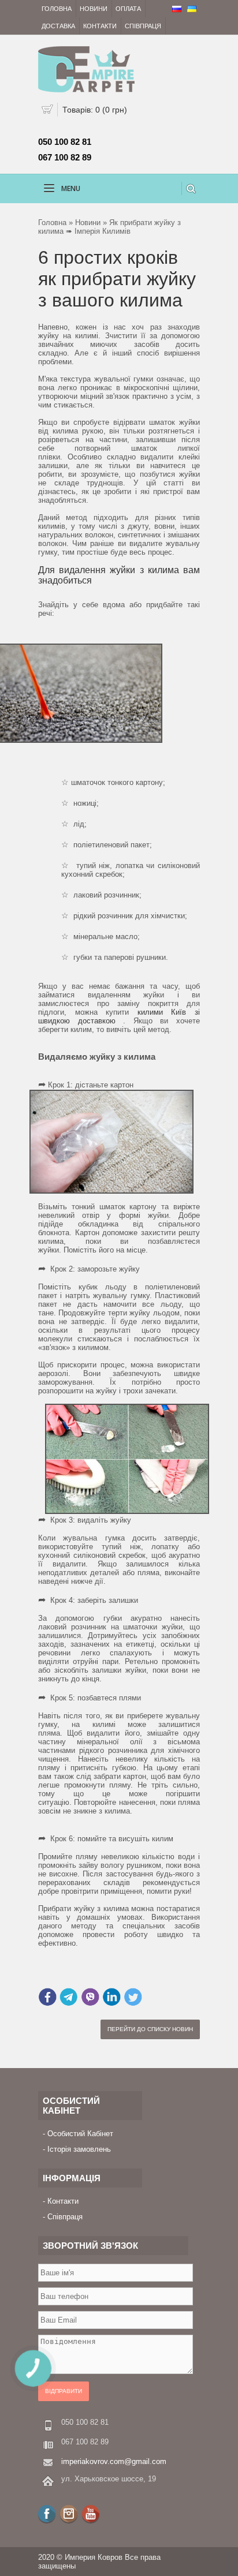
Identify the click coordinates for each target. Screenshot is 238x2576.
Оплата (128, 9)
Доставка (58, 26)
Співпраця (143, 26)
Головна (57, 9)
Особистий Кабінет (80, 2134)
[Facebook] (47, 2514)
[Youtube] (91, 2514)
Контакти (100, 26)
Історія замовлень (79, 2149)
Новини (94, 9)
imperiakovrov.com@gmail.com (114, 2461)
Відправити (64, 2391)
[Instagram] (69, 2514)
